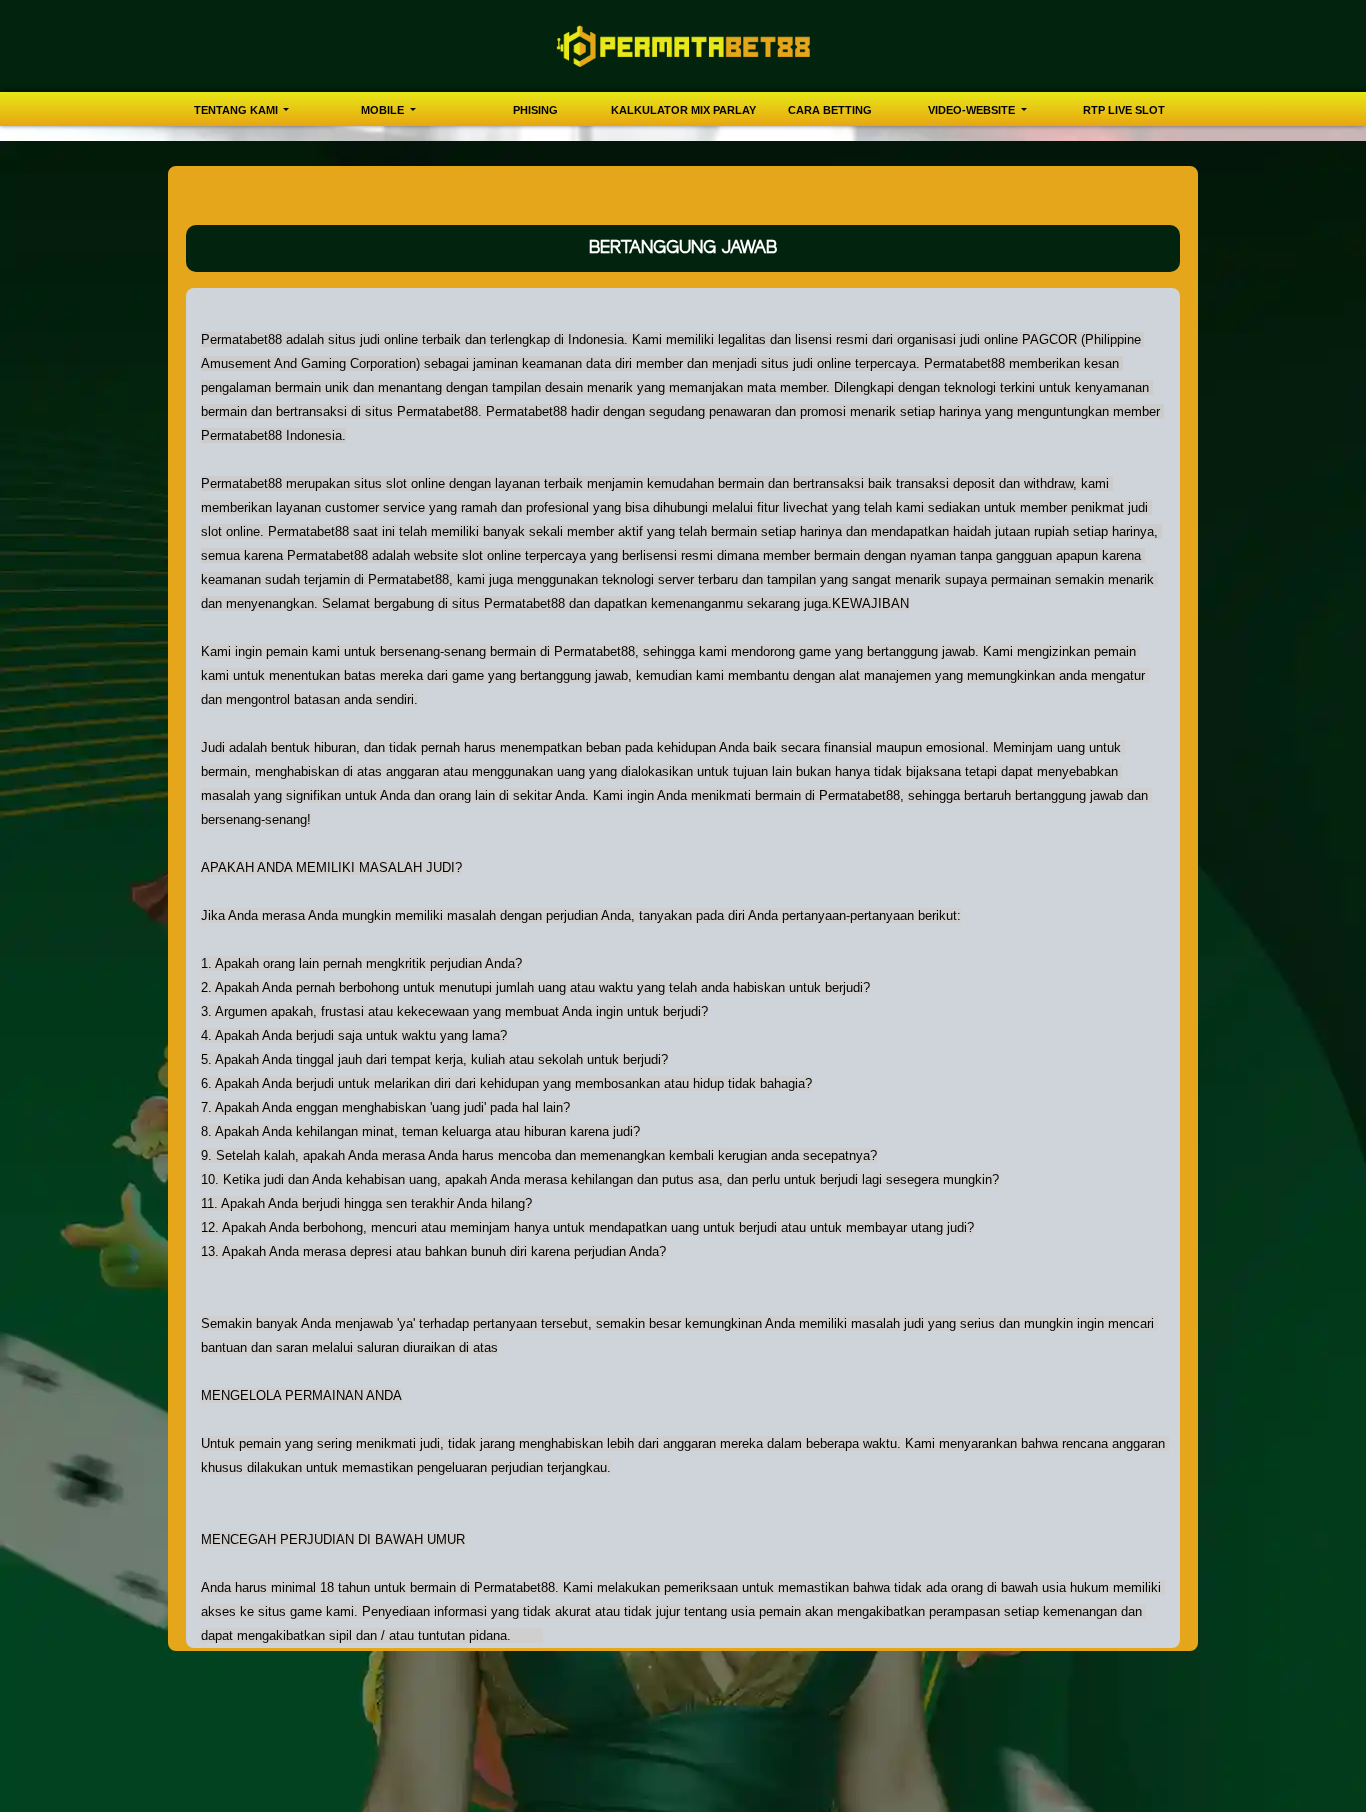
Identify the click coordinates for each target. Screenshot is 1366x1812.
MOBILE (384, 110)
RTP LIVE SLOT (1124, 110)
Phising (535, 110)
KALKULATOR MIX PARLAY (683, 110)
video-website (973, 110)
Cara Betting (830, 110)
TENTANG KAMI (237, 110)
